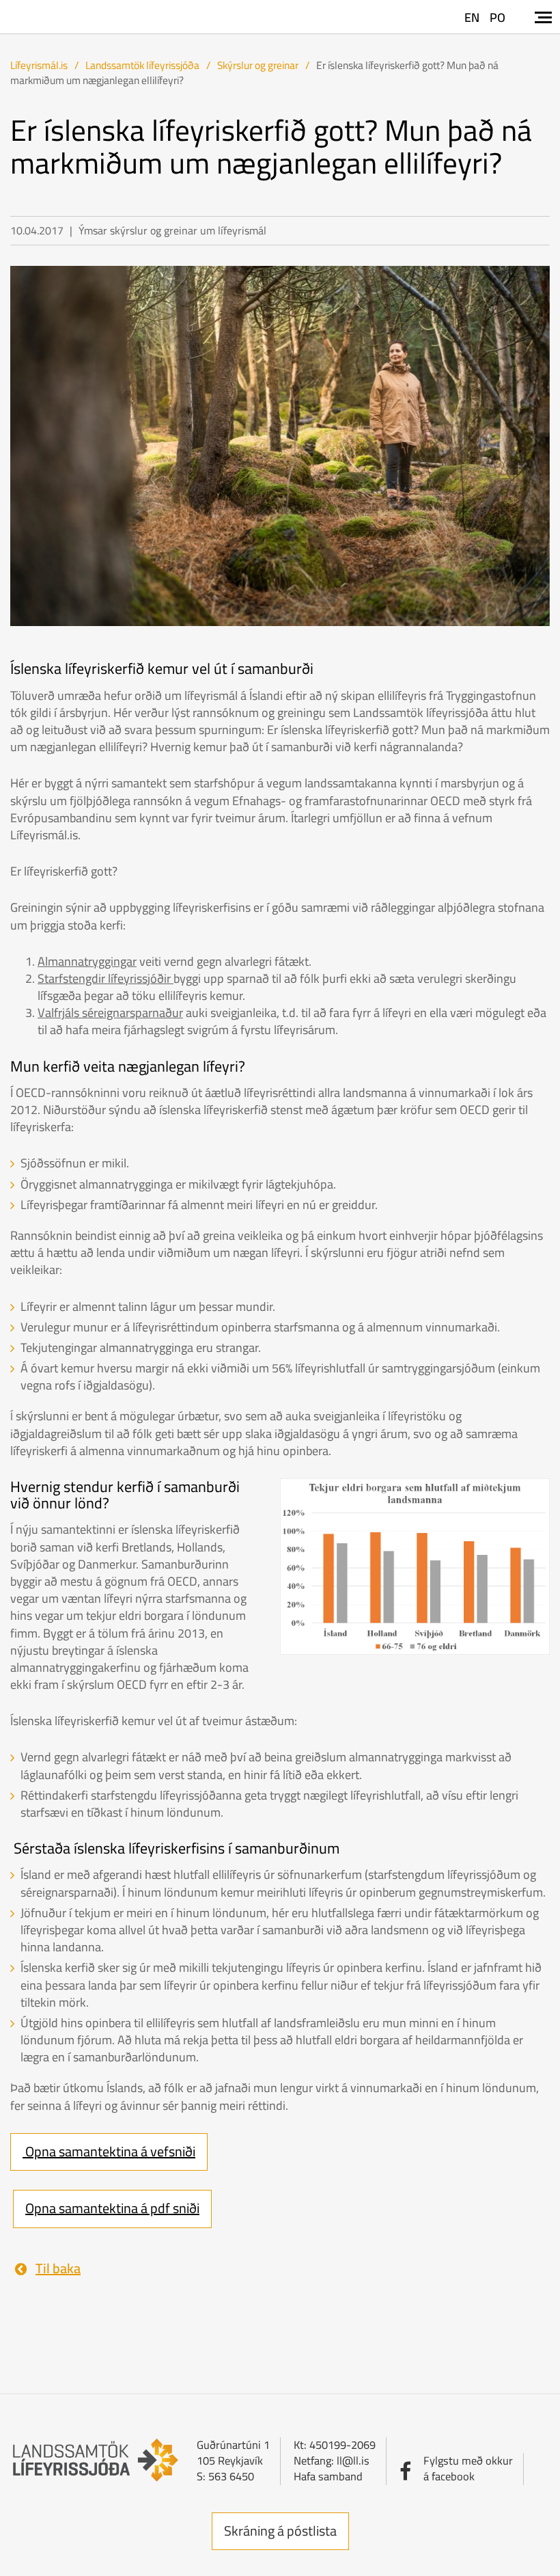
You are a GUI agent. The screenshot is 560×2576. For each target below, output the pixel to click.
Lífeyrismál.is (39, 65)
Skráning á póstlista (280, 2531)
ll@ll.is (353, 2460)
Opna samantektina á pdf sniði (112, 2208)
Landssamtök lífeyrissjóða (142, 65)
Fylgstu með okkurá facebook (468, 2468)
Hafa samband (328, 2476)
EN (472, 17)
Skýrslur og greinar (258, 65)
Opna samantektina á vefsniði (109, 2151)
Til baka (58, 2269)
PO (498, 17)
